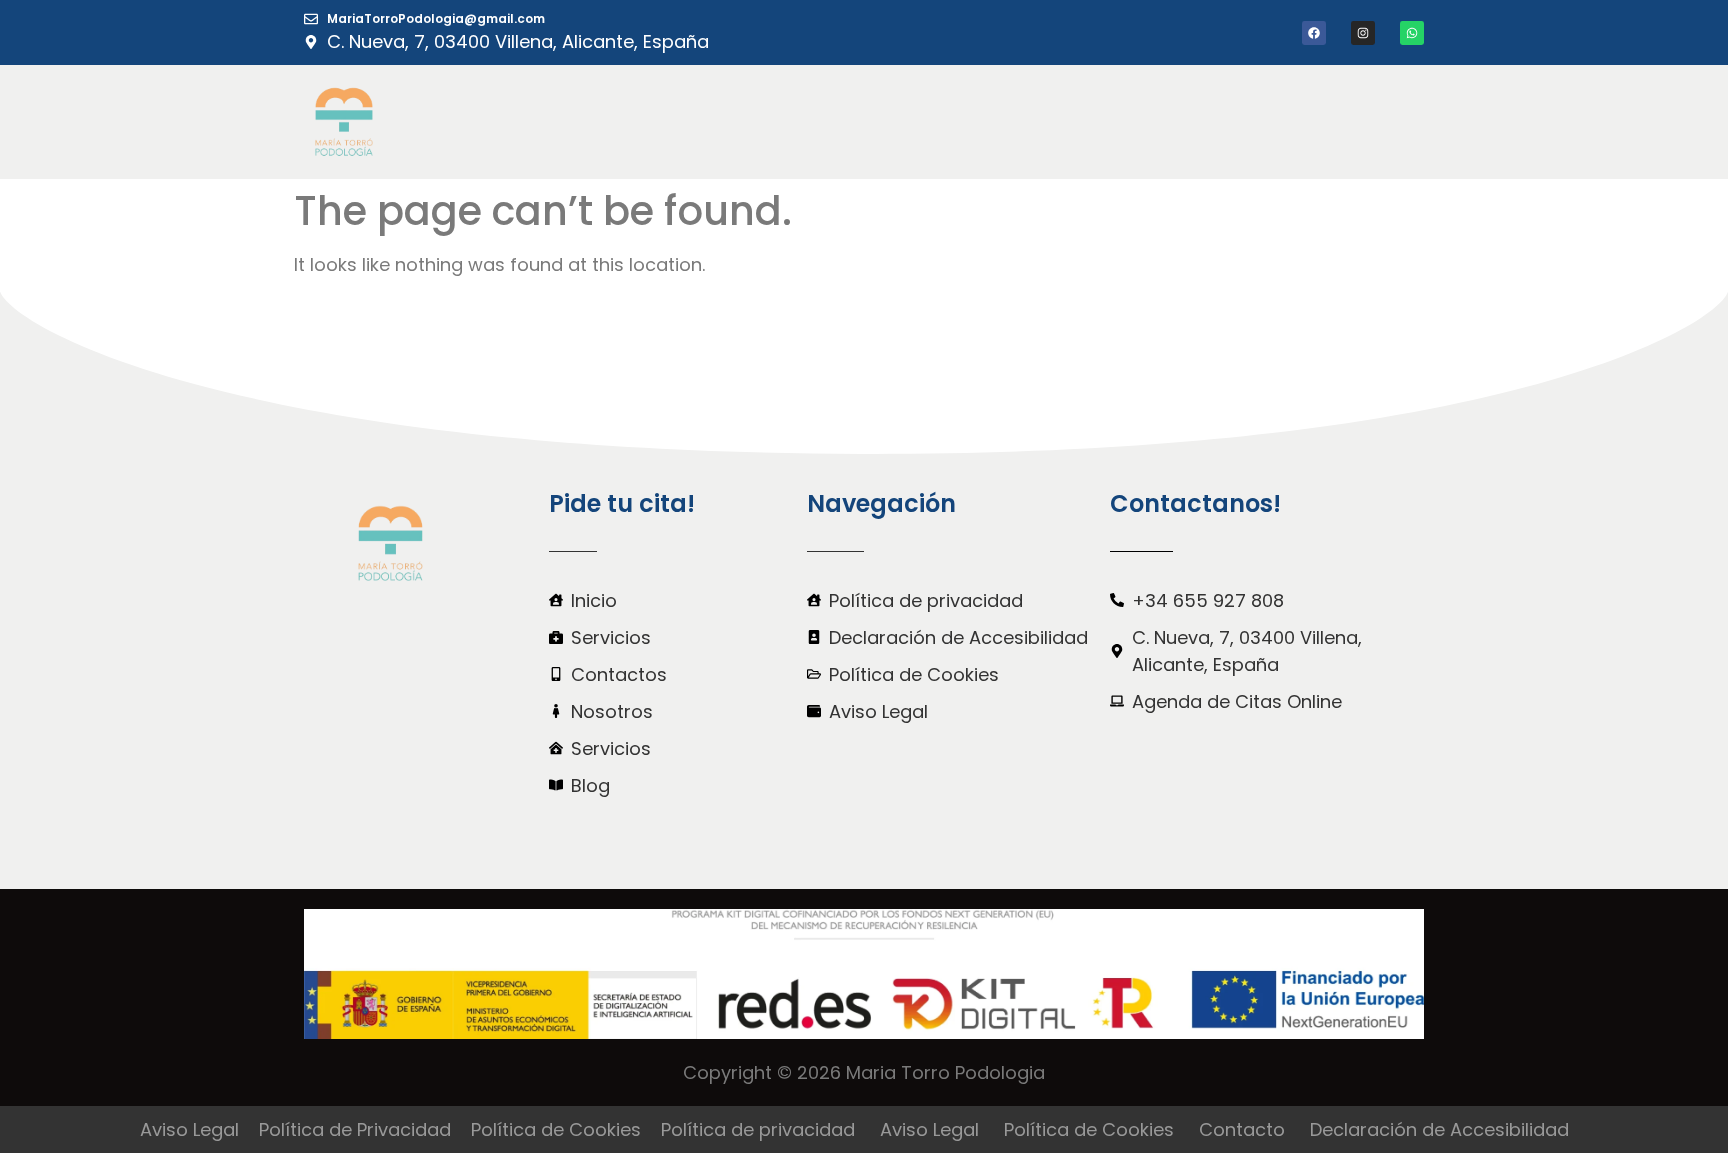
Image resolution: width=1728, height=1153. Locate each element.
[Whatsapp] (1412, 33)
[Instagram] (1363, 33)
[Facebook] (1314, 33)
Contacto (1242, 1129)
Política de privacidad (758, 1129)
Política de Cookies (556, 1129)
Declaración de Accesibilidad (1439, 1129)
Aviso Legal (189, 1129)
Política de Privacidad (355, 1129)
